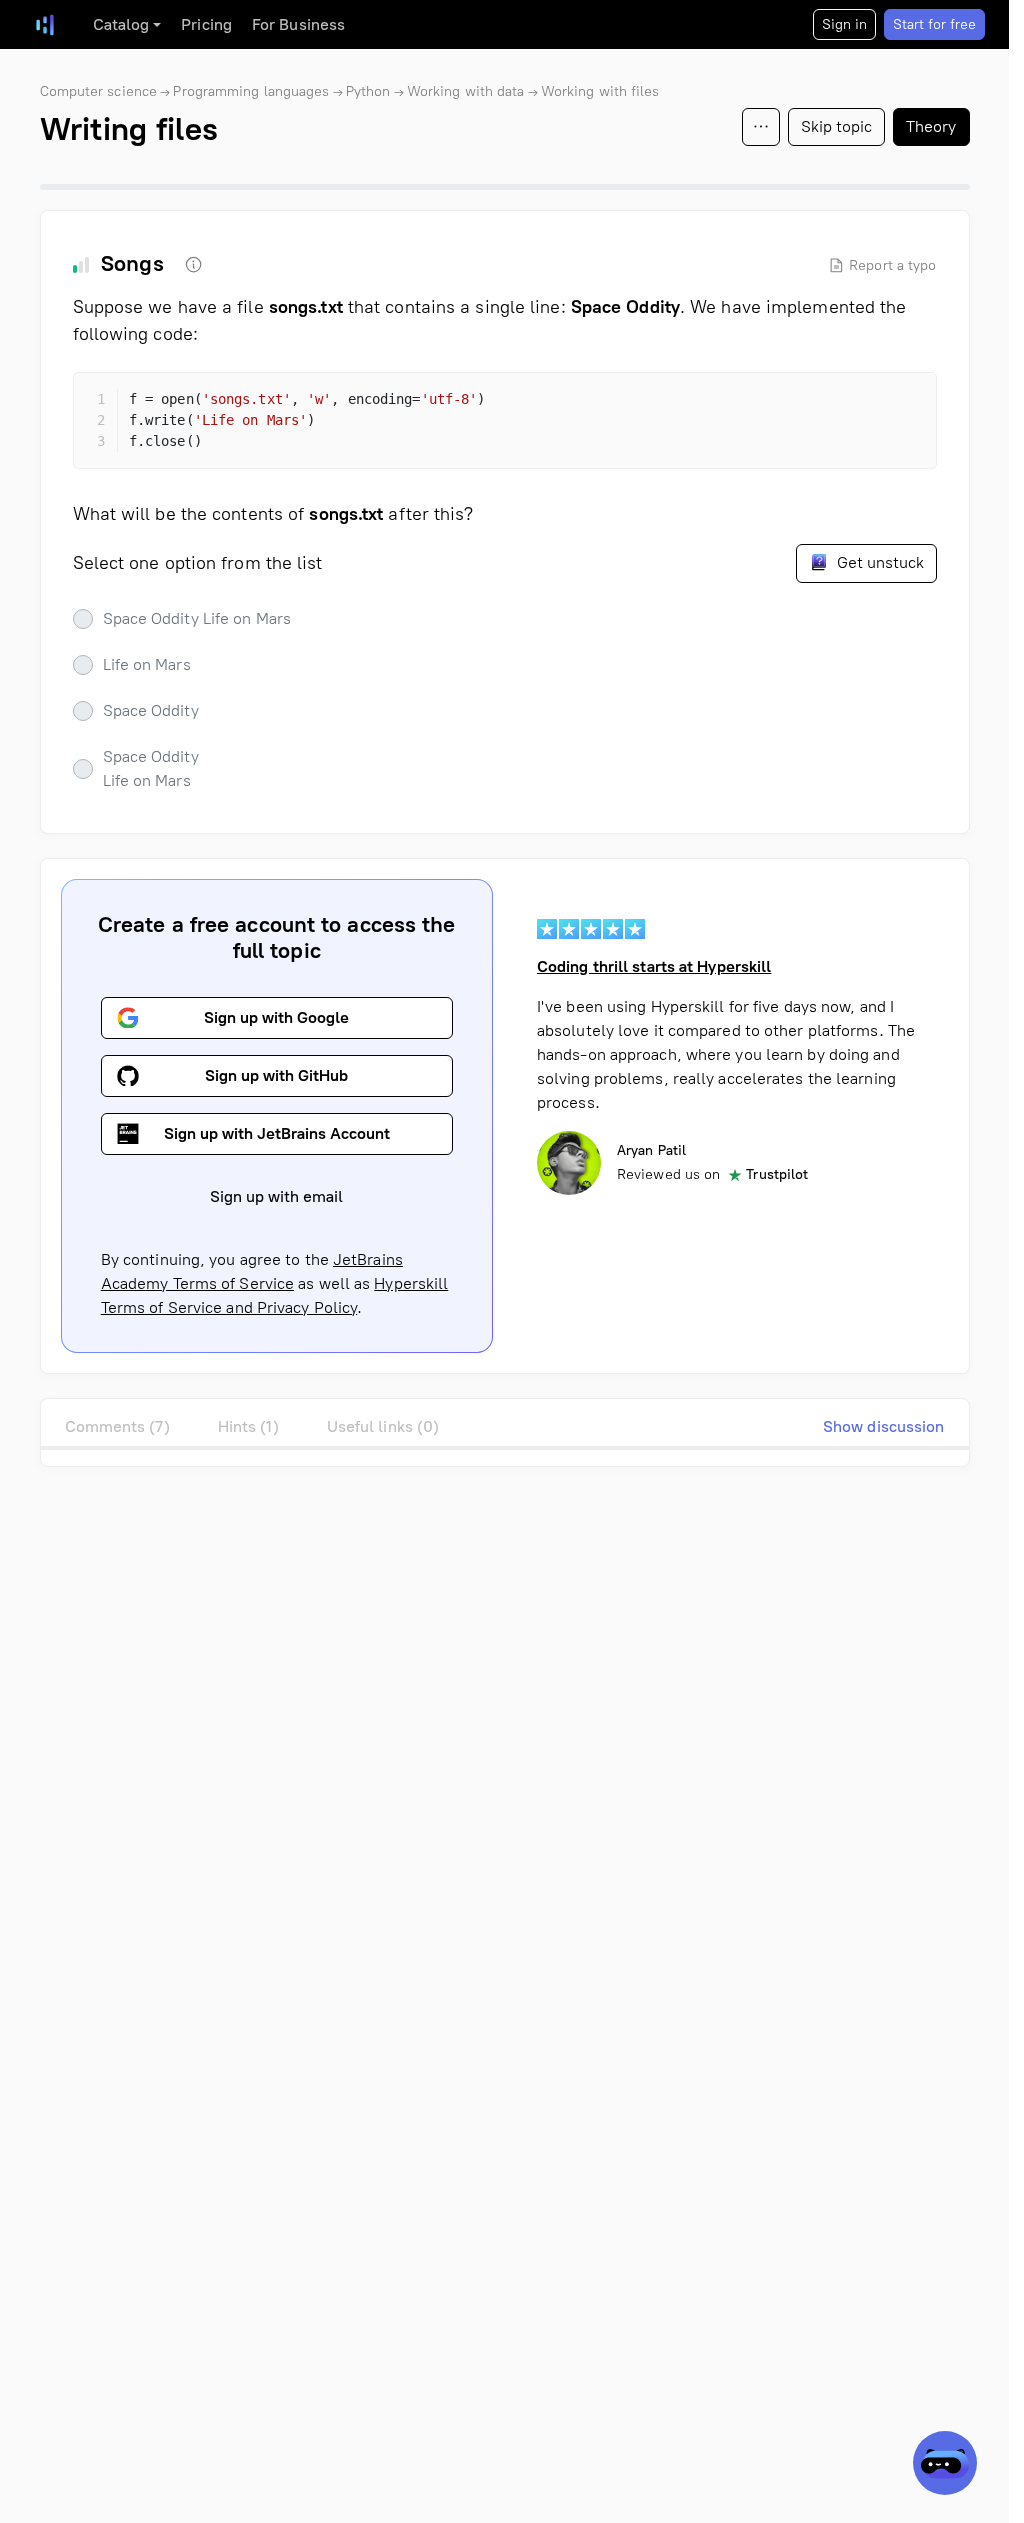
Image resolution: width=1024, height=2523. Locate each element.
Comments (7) (117, 1426)
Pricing (206, 24)
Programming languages (251, 91)
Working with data (466, 91)
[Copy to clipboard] (904, 405)
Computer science (99, 91)
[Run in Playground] (868, 405)
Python (368, 91)
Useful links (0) (383, 1426)
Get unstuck (878, 562)
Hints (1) (248, 1426)
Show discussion (884, 1426)
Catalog (121, 24)
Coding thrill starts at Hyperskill (654, 966)
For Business (298, 24)
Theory (931, 126)
